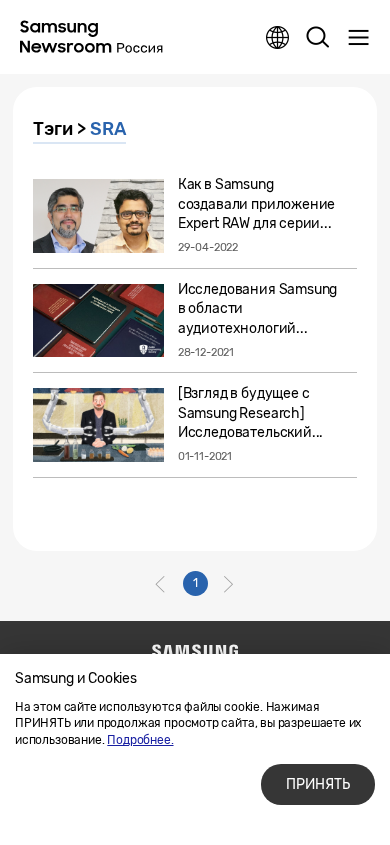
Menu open (358, 38)
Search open (318, 38)
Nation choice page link (278, 38)
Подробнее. (140, 740)
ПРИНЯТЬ (318, 784)
